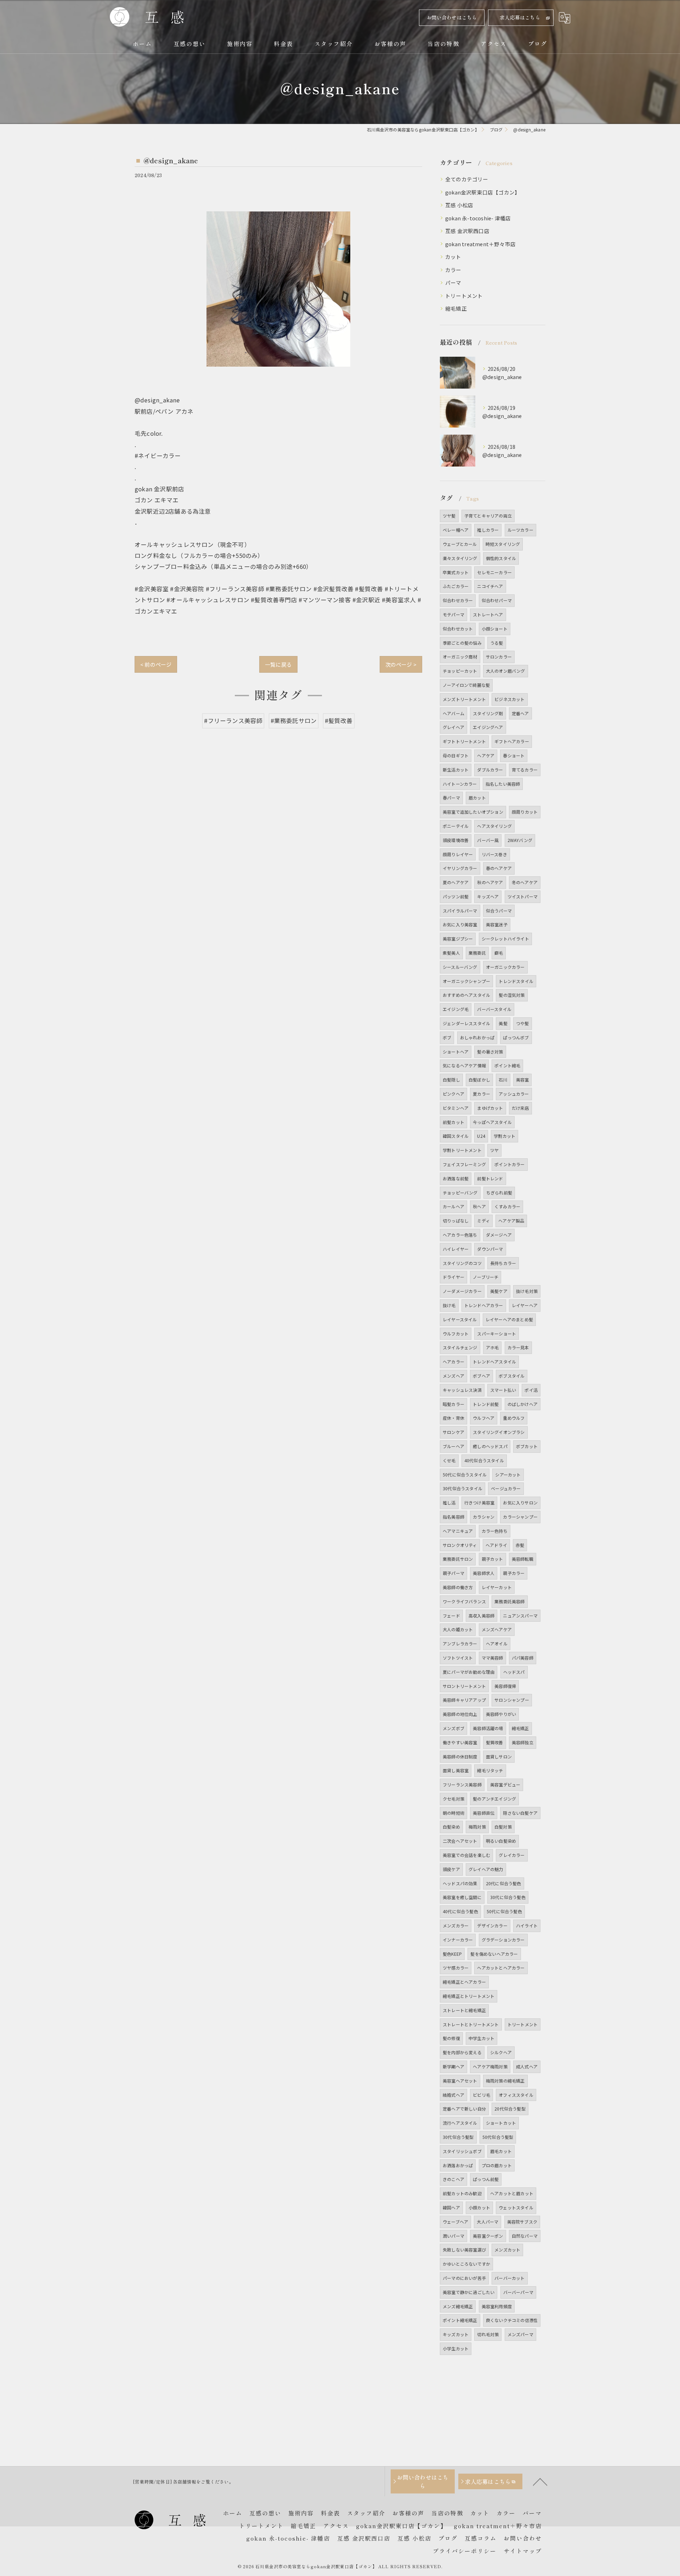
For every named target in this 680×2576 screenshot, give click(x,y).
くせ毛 (449, 1460)
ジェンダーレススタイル (466, 1023)
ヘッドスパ (514, 1672)
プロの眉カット (497, 2165)
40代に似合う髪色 (460, 1911)
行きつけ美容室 (479, 1502)
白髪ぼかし (479, 1080)
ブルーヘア (454, 1446)
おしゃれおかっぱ (477, 1037)
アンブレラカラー (460, 1643)
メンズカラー (456, 1925)
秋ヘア (479, 1206)
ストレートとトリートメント (471, 2024)
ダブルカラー (490, 770)
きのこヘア (454, 2179)
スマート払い (503, 1390)
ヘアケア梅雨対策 (490, 2066)
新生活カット (456, 770)
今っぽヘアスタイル (492, 1122)
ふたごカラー (456, 586)
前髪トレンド (490, 1178)
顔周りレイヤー (458, 854)
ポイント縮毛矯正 (460, 2320)
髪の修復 (451, 2038)
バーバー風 (488, 840)
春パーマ (451, 798)
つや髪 (523, 1023)
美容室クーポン (488, 2236)
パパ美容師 (523, 1658)
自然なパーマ (525, 2236)
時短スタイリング (503, 544)
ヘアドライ (496, 1545)
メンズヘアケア (497, 1629)
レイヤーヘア (525, 1305)
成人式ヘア (527, 2066)
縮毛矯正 (456, 308)
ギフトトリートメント (464, 741)
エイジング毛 (456, 1009)
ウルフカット (456, 1334)
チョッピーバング (460, 1193)
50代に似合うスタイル (465, 1475)
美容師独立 (523, 1742)
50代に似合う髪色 (504, 1911)
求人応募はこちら (520, 17)
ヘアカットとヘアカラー (501, 1968)
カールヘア (454, 1206)
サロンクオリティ (460, 1545)
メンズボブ (454, 1728)
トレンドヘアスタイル (494, 1362)
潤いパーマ (454, 2236)
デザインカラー (492, 1925)
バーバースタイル (494, 1009)
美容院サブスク (522, 2222)
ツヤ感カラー (456, 1968)
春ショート (514, 755)
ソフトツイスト (458, 1658)
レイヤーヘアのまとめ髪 (509, 1319)
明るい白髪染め (501, 1841)
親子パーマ (454, 1573)
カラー (453, 270)
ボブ (447, 1037)
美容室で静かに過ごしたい (469, 2292)
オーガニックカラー (505, 967)
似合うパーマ (499, 911)
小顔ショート (495, 629)
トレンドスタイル (516, 981)
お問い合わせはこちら (452, 17)
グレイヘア (454, 727)
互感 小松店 (459, 205)
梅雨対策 (477, 1827)
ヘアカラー (454, 1362)
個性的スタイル (501, 558)
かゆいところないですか (466, 2264)
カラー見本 (518, 1347)
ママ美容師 (492, 1658)
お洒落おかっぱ (458, 2165)
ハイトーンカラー (460, 784)
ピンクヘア (454, 1094)
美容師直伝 (484, 1813)
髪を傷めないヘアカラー (494, 1954)
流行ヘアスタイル (460, 2123)
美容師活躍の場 (488, 1728)
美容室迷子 (497, 924)
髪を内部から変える (462, 2052)
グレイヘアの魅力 (486, 1869)
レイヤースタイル (460, 1319)
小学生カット (456, 2348)
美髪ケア (499, 1291)
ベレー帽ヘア (456, 530)
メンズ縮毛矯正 (458, 2306)
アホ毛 (492, 1347)
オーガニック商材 (460, 657)
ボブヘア (481, 1376)
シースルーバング (460, 967)
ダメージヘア (499, 1235)
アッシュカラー (514, 1094)
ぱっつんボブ (516, 1037)
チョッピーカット (460, 671)
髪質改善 (495, 1742)
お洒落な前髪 (456, 1178)
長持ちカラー (503, 1263)
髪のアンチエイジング (494, 1799)
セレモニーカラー (494, 572)
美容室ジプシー (458, 939)
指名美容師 (454, 1517)
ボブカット (527, 1446)
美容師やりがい (501, 1714)
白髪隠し (451, 1080)
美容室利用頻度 (497, 2306)
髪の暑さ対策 (490, 1052)
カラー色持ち (495, 1531)
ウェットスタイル (516, 2207)
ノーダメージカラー (462, 1291)
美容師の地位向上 (460, 1714)
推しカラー (488, 530)
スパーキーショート (497, 1334)
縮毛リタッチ (490, 1770)
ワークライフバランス (464, 1601)
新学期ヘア (454, 2066)
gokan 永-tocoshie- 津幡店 (478, 218)
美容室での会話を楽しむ (466, 1855)
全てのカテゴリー (467, 179)
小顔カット (479, 2207)
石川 (503, 1080)
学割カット (505, 1136)
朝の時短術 (454, 1813)
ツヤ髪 (449, 516)
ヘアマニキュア (458, 1531)
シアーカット (508, 1475)
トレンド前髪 (486, 1404)
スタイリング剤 (488, 713)
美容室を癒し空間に (462, 1897)
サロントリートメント (464, 1686)
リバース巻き (494, 854)
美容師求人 (484, 1573)
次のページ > (401, 664)
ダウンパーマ (490, 1249)
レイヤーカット (497, 1587)
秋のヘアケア (490, 882)
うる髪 (497, 643)
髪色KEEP (452, 1954)
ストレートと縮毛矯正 (464, 2010)
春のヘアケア (499, 868)
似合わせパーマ (497, 600)
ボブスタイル (512, 1376)
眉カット (477, 798)
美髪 (503, 1023)
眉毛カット (501, 2151)
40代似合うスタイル (484, 1460)
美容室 (523, 1080)
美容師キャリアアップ (464, 1700)
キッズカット (456, 2334)
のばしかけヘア (523, 1404)
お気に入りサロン (520, 1502)
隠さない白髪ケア (520, 1813)
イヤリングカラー (460, 868)
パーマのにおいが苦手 (464, 2278)
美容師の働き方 (458, 1587)
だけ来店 (520, 1108)
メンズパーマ (520, 2334)
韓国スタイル (456, 1136)
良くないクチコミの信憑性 (512, 2320)
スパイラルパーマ (460, 911)
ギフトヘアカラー (512, 741)
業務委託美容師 (509, 1601)
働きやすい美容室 (460, 1742)
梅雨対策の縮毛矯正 (505, 2081)
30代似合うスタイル (463, 1488)
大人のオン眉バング (506, 671)
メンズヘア (454, 1376)
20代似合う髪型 (510, 2109)
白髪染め (451, 1827)
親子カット (492, 1559)
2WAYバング (520, 840)
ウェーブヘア (455, 2222)
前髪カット (454, 1122)
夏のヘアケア (456, 882)
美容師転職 (523, 1559)
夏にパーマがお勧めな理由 (469, 1672)
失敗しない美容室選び (464, 2250)
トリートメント (464, 296)
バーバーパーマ (518, 2292)
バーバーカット (509, 2278)
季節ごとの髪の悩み (462, 643)
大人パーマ (488, 2222)
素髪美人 (451, 953)
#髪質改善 (339, 721)
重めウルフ (514, 1418)
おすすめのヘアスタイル (466, 995)
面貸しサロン (499, 1756)
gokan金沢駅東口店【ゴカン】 (483, 192)
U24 (481, 1136)
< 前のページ (156, 664)
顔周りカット (525, 812)
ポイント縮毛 (507, 1065)
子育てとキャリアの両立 (488, 516)
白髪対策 (503, 1827)
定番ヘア (520, 713)
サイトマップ (523, 2551)
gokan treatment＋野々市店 (480, 244)
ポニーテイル (456, 826)
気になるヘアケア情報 (464, 1065)
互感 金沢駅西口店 (467, 231)
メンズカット (507, 2250)
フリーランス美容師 (462, 1784)
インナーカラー (458, 1940)
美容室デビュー (505, 1784)
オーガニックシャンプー (466, 981)
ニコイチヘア (490, 586)
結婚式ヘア (454, 2095)
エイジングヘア (488, 727)
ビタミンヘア (456, 1108)
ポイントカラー (509, 1164)
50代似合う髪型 (498, 2137)
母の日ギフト (456, 755)
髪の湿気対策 (512, 995)
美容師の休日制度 (460, 1756)
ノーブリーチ (486, 1277)
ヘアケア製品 (511, 1221)
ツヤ (494, 1150)
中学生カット (481, 2038)
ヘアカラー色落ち (460, 1235)
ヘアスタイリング (494, 826)
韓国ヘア (451, 2207)
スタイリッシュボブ (462, 2151)
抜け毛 (449, 1305)
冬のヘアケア (525, 882)
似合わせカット (458, 629)
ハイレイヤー (456, 1249)
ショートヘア (456, 1052)
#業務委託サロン (294, 721)
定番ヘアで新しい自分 (464, 2109)
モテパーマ (454, 614)
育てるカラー (525, 770)
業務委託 (477, 953)
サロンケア (454, 1432)
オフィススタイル (516, 2095)
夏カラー (481, 1094)
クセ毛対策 (454, 1799)
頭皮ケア (451, 1869)
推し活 (449, 1502)
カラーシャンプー (520, 1517)
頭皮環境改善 (456, 840)
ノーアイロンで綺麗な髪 (466, 685)
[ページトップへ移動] (540, 2481)
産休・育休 (454, 1418)
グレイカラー (512, 1855)
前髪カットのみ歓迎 (462, 2193)
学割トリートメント (462, 1150)
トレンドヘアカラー (484, 1305)
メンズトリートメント (464, 699)
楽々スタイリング (460, 558)
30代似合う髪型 (458, 2137)
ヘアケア (486, 755)
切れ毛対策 (488, 2334)
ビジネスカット (509, 699)
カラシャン (484, 1517)
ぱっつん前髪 (486, 2179)
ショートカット (501, 2123)
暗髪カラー (454, 1404)
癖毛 (499, 953)
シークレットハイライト (505, 939)
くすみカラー (507, 1206)
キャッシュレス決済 (462, 1390)
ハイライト (527, 1925)
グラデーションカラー (503, 1940)
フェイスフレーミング (464, 1164)
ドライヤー (454, 1277)
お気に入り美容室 (460, 924)
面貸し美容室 (456, 1770)
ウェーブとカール (460, 544)
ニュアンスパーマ (520, 1615)
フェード (451, 1615)
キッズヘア (488, 896)
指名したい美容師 (503, 784)
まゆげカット (490, 1108)
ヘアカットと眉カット (512, 2193)
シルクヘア (501, 2052)
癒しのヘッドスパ (490, 1446)
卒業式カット (456, 572)
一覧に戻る (278, 664)
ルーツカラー (520, 530)
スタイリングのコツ (462, 1263)
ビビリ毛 (481, 2095)
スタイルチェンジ (460, 1347)
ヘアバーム (454, 713)
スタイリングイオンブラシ (499, 1432)
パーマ (453, 283)
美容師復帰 (505, 1686)
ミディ (483, 1221)
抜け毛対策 (527, 1291)
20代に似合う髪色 (504, 1883)
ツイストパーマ (523, 896)
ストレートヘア (488, 614)
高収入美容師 (481, 1615)
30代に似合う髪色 (508, 1897)
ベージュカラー (506, 1488)
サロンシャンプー (512, 1700)
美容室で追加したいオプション (473, 812)
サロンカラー (499, 657)
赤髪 (520, 1545)
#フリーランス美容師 (233, 721)
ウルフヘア (484, 1418)
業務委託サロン (458, 1559)
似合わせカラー (458, 600)
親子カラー (514, 1573)
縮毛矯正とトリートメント (469, 1996)
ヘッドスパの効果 (460, 1883)
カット (453, 257)
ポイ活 (531, 1390)
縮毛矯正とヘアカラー (464, 1982)
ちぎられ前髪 (499, 1193)
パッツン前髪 (456, 896)
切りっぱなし (456, 1221)
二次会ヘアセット (460, 1841)
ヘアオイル (497, 1643)
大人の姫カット (458, 1629)
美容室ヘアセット (460, 2081)
